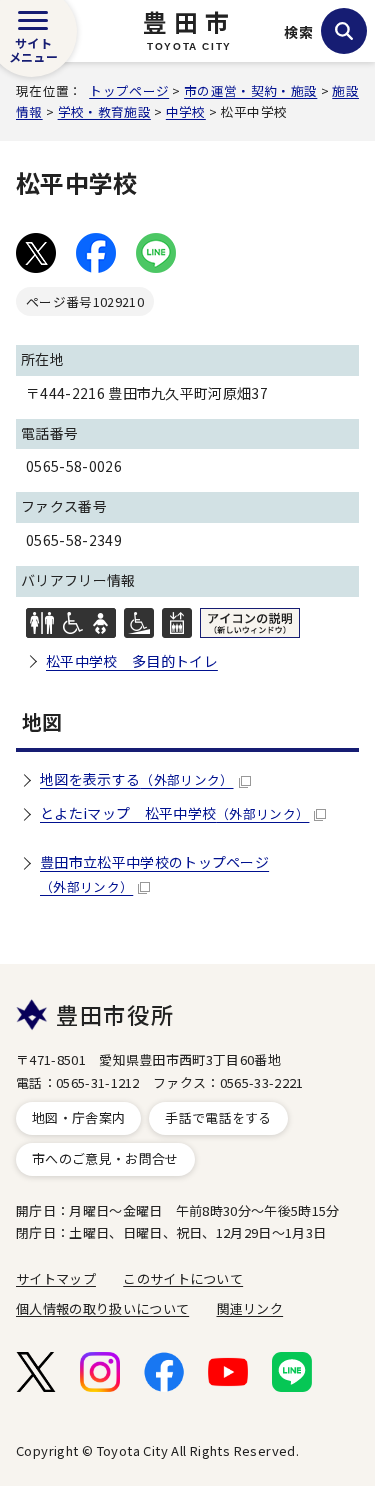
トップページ (129, 90)
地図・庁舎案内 (78, 1117)
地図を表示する (137, 779)
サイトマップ (56, 1278)
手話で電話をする (218, 1117)
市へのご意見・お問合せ (105, 1158)
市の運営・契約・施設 (250, 90)
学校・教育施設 (104, 111)
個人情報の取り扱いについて (102, 1308)
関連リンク (250, 1308)
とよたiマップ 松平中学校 (174, 813)
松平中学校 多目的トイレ (132, 661)
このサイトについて (183, 1278)
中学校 (186, 111)
